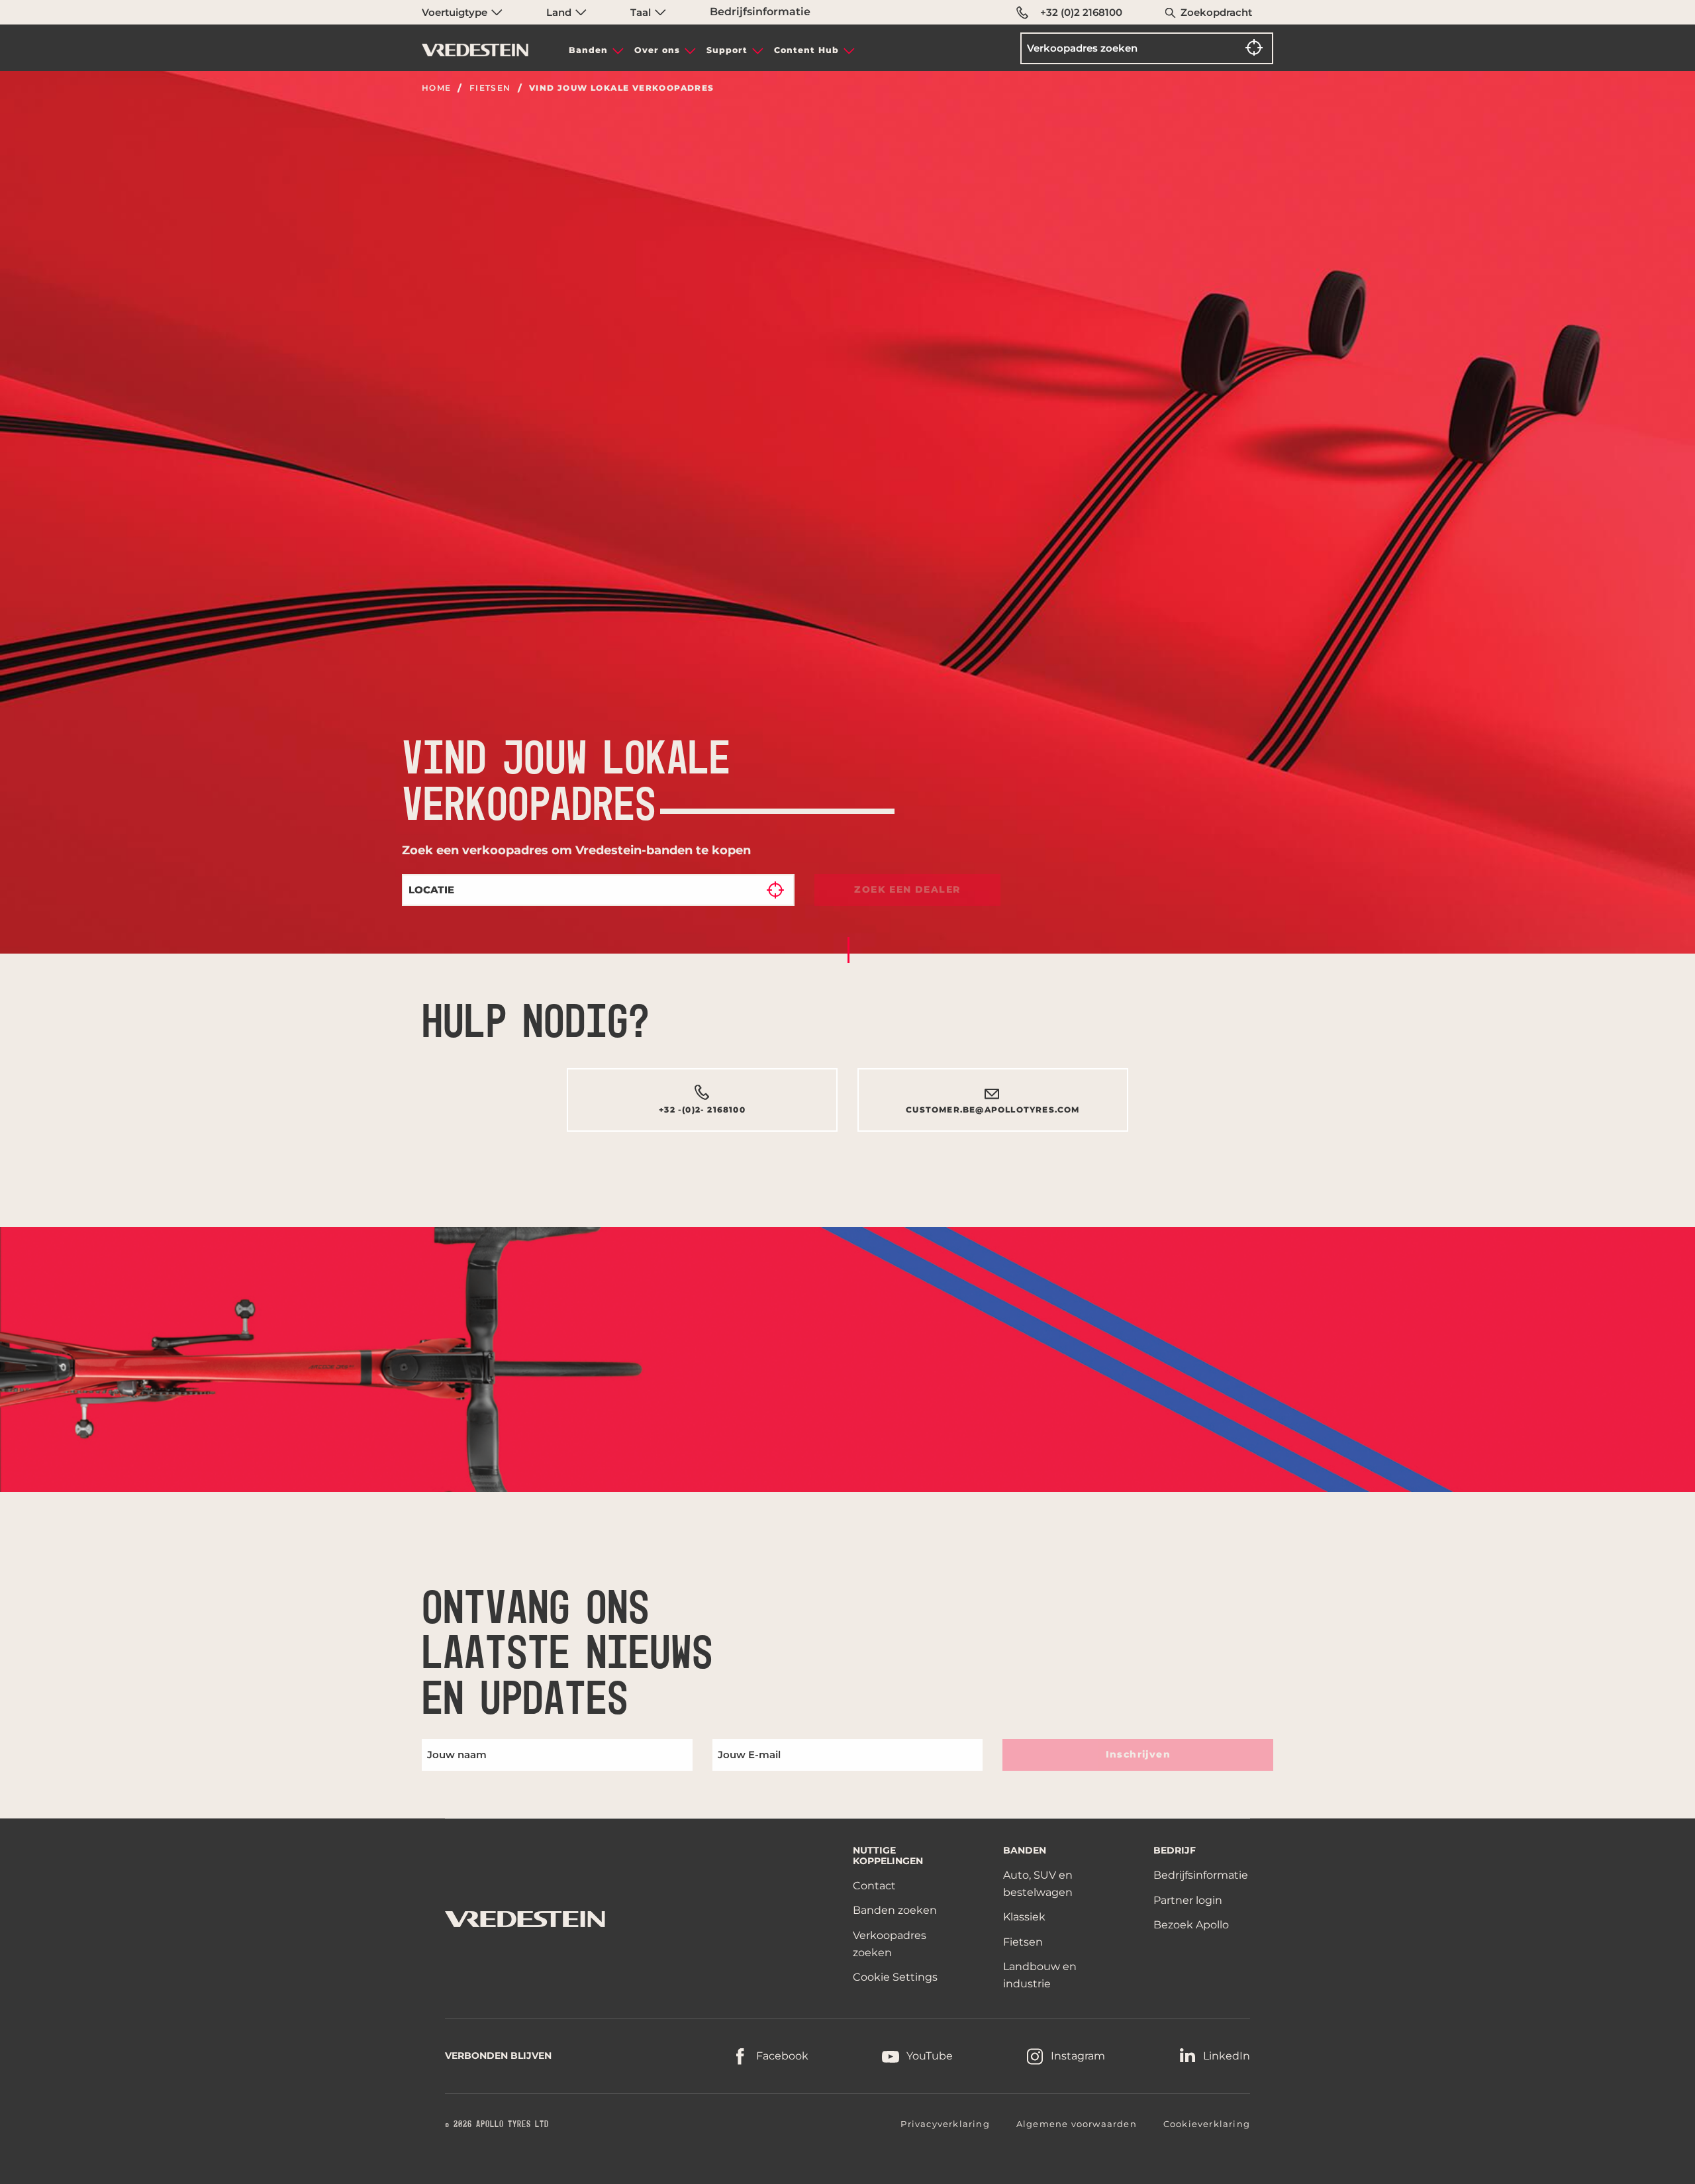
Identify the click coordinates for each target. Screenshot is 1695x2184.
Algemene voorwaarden (1077, 2124)
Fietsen (490, 88)
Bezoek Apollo (1191, 1925)
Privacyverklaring (945, 2124)
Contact (874, 1886)
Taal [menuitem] (642, 12)
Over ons (657, 50)
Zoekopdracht (1216, 12)
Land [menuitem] (560, 12)
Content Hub (806, 50)
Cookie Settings (895, 1977)
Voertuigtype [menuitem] (456, 12)
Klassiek (1024, 1917)
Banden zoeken (895, 1910)
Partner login (1188, 1900)
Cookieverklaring (1207, 2124)
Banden (588, 50)
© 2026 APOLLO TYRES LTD (497, 2124)
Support (727, 50)
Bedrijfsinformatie (760, 12)
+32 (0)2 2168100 (1081, 12)
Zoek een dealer (907, 889)
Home (437, 88)
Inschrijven (1138, 1754)
